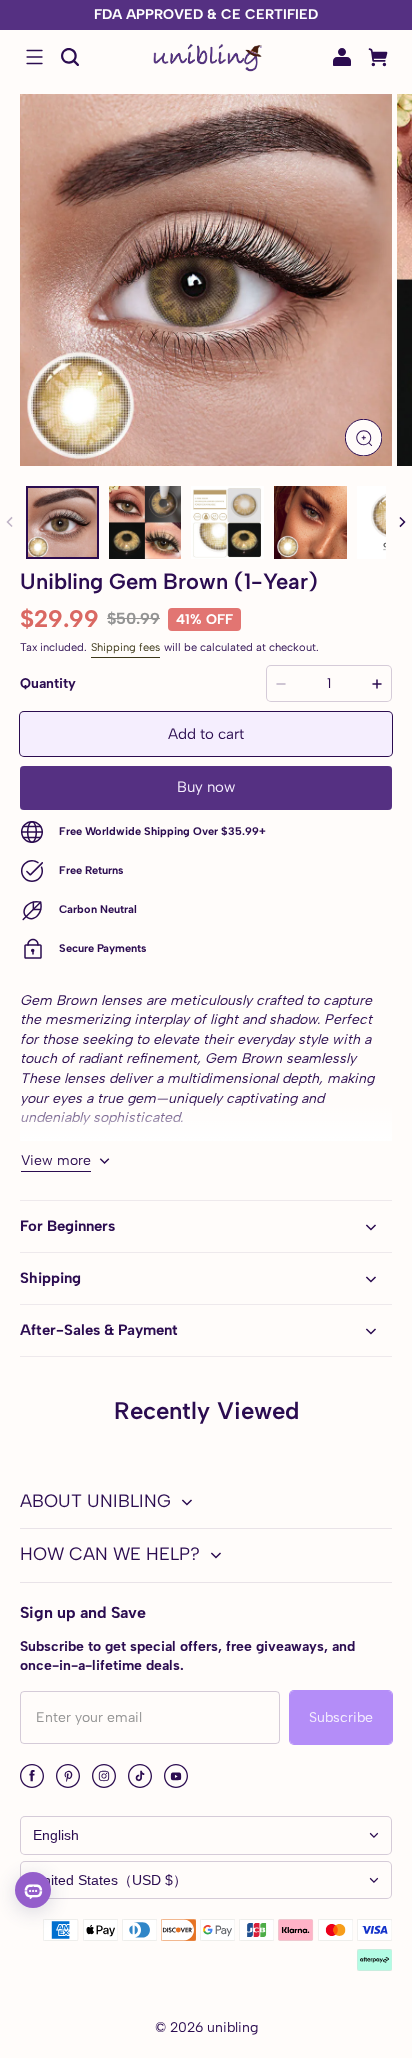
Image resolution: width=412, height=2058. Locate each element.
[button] (34, 57)
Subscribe (341, 1717)
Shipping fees (125, 647)
